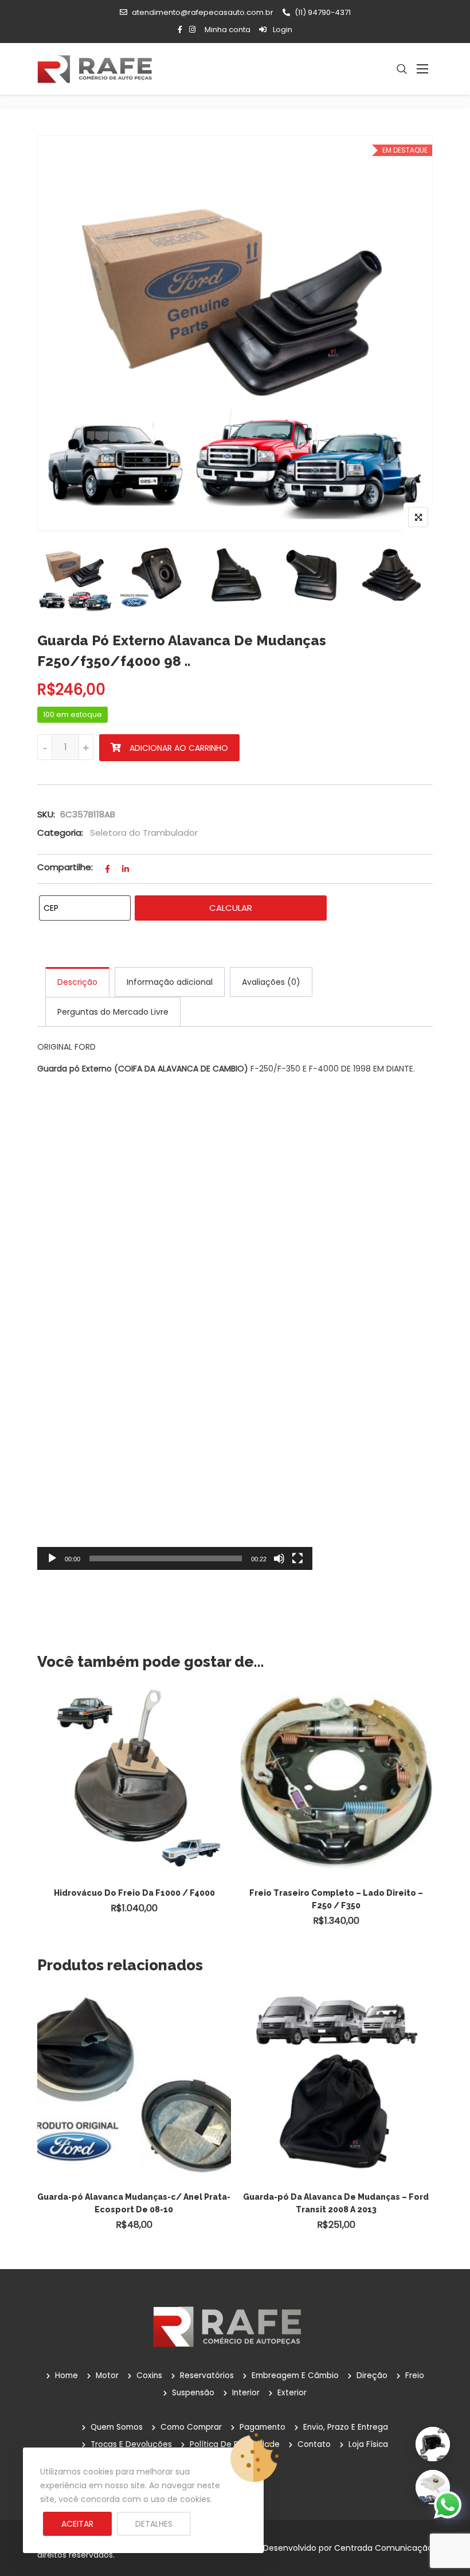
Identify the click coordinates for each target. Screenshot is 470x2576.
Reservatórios (207, 2376)
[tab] (77, 982)
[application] (175, 1327)
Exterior (292, 2393)
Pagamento (263, 2427)
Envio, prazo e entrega (346, 2427)
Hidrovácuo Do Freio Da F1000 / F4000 (134, 1893)
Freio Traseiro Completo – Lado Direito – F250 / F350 (336, 1899)
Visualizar (140, 1757)
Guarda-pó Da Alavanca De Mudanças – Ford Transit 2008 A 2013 (336, 2203)
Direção (372, 2376)
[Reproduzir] (52, 1558)
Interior (246, 2393)
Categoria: (60, 833)
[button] (175, 1327)
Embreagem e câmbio (295, 2376)
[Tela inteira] (297, 1558)
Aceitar (77, 2524)
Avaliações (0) (271, 982)
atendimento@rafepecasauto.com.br (203, 12)
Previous (56, 575)
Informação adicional (170, 982)
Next (414, 575)
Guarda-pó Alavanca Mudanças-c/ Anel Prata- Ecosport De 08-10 (134, 2203)
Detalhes (154, 2524)
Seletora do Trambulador (144, 833)
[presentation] (45, 1821)
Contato (314, 2444)
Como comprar (191, 2427)
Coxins (149, 2376)
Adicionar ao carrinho (179, 748)
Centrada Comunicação (383, 2548)
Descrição (77, 982)
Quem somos (117, 2427)
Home (66, 2376)
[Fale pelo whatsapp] (448, 2504)
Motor (107, 2376)
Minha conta (228, 30)
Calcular (231, 908)
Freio (415, 2376)
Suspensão (193, 2393)
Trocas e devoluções (131, 2444)
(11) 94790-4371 (323, 12)
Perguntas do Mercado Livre (113, 1012)
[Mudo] (279, 1558)
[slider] (166, 1558)
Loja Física (368, 2444)
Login (282, 30)
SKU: (46, 814)
